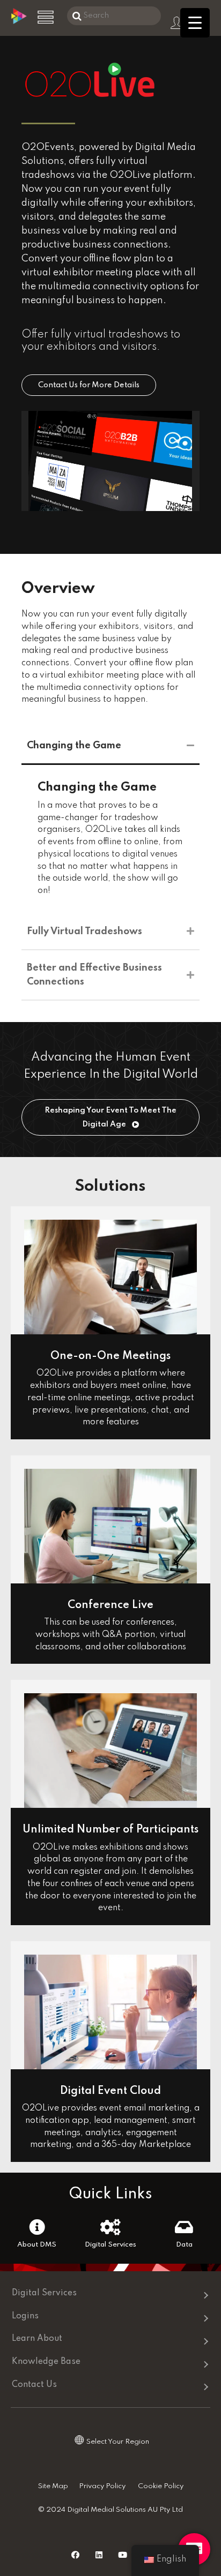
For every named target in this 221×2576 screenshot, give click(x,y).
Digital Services (110, 2245)
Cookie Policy (161, 2486)
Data (184, 2245)
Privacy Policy (102, 2486)
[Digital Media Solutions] (19, 22)
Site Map (53, 2486)
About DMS (37, 2245)
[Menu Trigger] (195, 23)
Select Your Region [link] (118, 2442)
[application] (110, 461)
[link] (114, 2362)
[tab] (110, 746)
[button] (89, 385)
